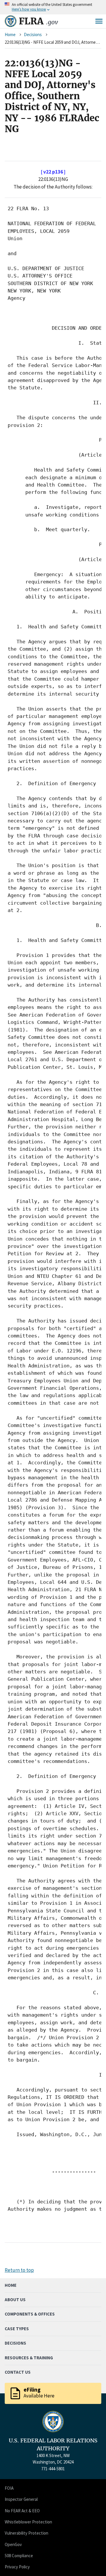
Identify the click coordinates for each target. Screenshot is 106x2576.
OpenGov (13, 2544)
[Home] (11, 21)
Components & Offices (30, 2314)
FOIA (9, 2488)
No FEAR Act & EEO (22, 2511)
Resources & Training (29, 2358)
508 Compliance (19, 2556)
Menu (99, 21)
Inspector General (21, 2499)
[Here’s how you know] (53, 7)
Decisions (33, 35)
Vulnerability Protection (26, 2533)
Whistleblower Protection (28, 2522)
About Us (15, 2300)
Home (10, 35)
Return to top (19, 2270)
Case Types (17, 2329)
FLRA (38, 21)
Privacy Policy (17, 2567)
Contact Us (18, 2372)
